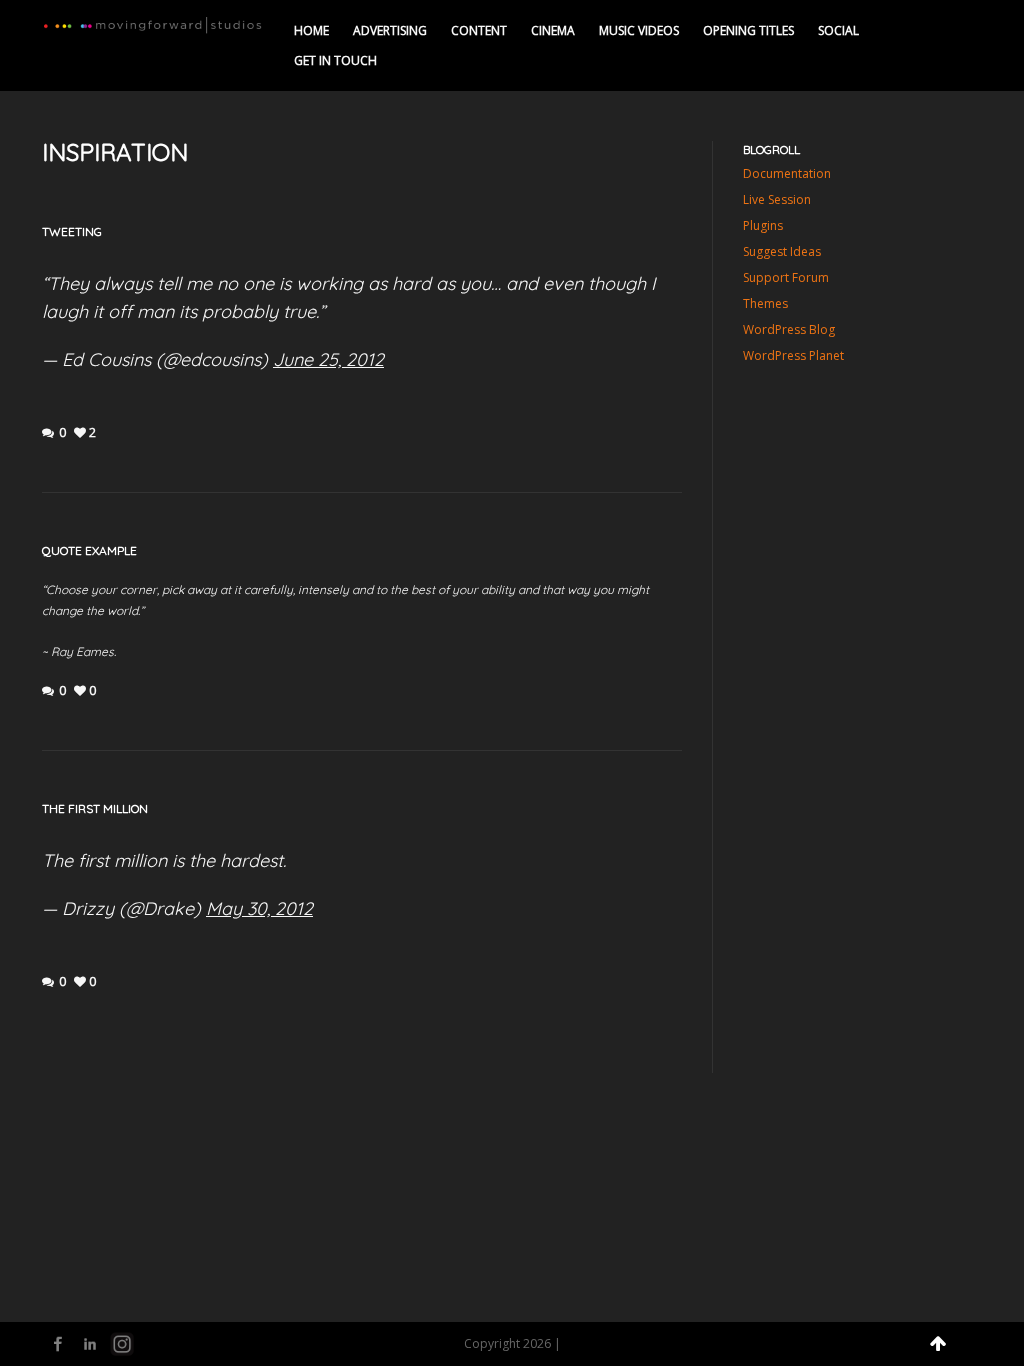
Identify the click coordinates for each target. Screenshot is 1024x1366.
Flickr (122, 1344)
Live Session (777, 199)
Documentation (787, 173)
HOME (311, 30)
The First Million (95, 808)
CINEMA (553, 30)
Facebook (58, 1344)
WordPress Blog (789, 329)
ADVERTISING (390, 30)
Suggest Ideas (782, 251)
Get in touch (335, 60)
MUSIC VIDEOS (639, 30)
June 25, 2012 (328, 359)
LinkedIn (90, 1344)
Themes (765, 303)
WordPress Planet (793, 355)
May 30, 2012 (259, 908)
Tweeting (72, 231)
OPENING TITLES (748, 30)
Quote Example (89, 550)
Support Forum (786, 277)
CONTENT (479, 30)
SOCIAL (838, 30)
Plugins (763, 225)
